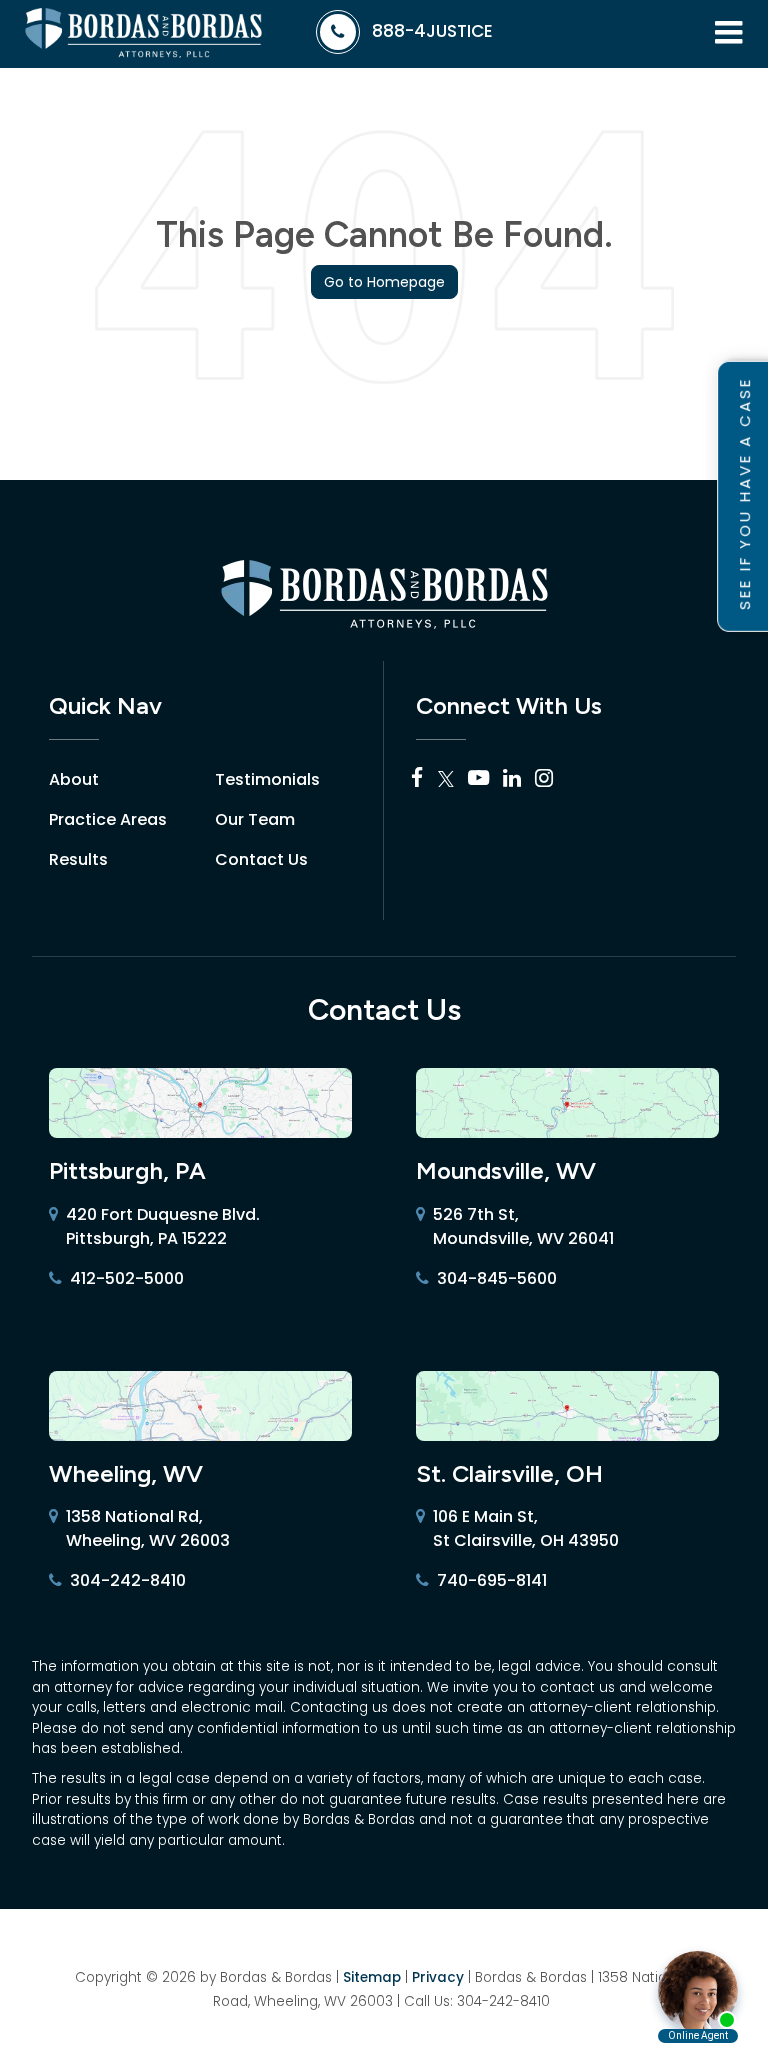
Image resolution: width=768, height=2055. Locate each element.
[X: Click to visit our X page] (446, 779)
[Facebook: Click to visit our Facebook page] (417, 779)
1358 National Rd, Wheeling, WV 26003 (148, 1528)
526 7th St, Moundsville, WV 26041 (523, 1226)
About (74, 779)
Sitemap (372, 1977)
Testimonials (267, 779)
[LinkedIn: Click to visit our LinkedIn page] (512, 779)
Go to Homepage (384, 282)
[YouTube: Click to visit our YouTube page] (478, 779)
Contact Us (261, 859)
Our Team (255, 819)
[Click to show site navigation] (728, 34)
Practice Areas (108, 819)
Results (78, 859)
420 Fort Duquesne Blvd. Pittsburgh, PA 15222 (163, 1226)
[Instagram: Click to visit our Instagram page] (544, 779)
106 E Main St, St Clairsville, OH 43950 (526, 1528)
